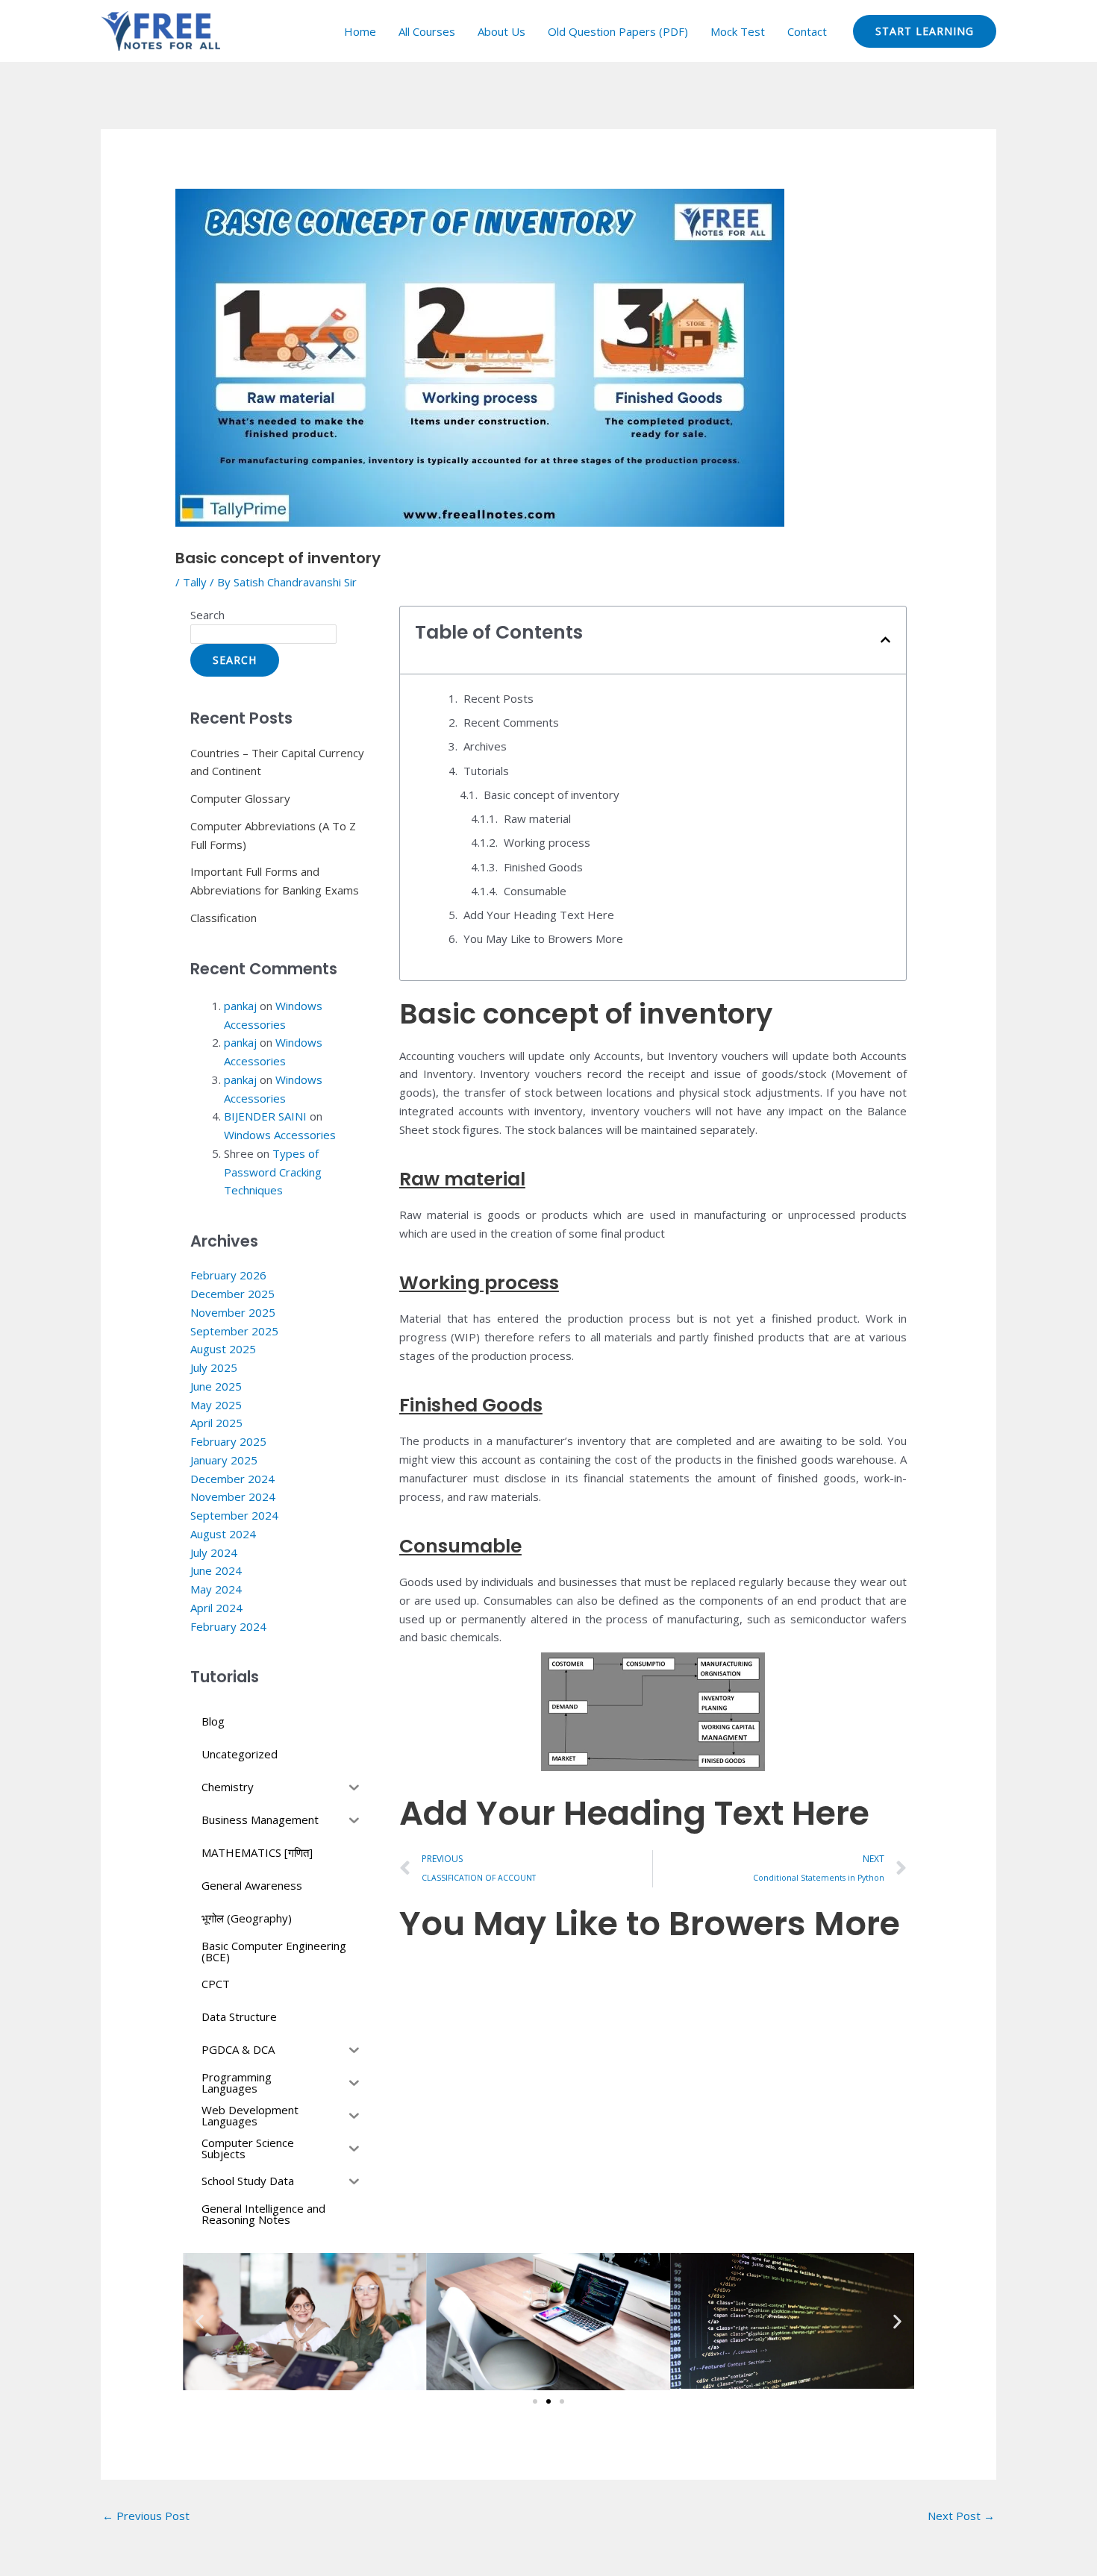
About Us (501, 31)
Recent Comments (511, 722)
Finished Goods (543, 867)
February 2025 (228, 1441)
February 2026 (228, 1275)
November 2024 (233, 1497)
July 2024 (214, 1552)
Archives (485, 746)
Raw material (537, 818)
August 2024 (223, 1534)
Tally (195, 582)
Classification (224, 918)
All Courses (427, 31)
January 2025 (224, 1460)
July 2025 (214, 1367)
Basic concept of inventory (553, 795)
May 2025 (216, 1405)
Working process (547, 842)
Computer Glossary (240, 798)
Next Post (961, 2516)
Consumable (535, 891)
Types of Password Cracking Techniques (273, 1172)
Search (207, 615)
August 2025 (223, 1349)
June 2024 (216, 1570)
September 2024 (234, 1515)
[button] (885, 640)
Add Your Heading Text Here (539, 915)
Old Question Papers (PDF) (618, 31)
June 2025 (216, 1386)
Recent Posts (499, 698)
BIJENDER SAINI (265, 1116)
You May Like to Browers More (543, 938)
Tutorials (486, 771)
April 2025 (216, 1423)
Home (360, 31)
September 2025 (234, 1331)
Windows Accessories (280, 1135)
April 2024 (216, 1608)
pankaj (240, 1006)
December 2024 (232, 1479)
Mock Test (738, 31)
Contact (807, 31)
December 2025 (232, 1294)
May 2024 (216, 1589)
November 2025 (233, 1312)
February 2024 (228, 1626)
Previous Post (146, 2516)
